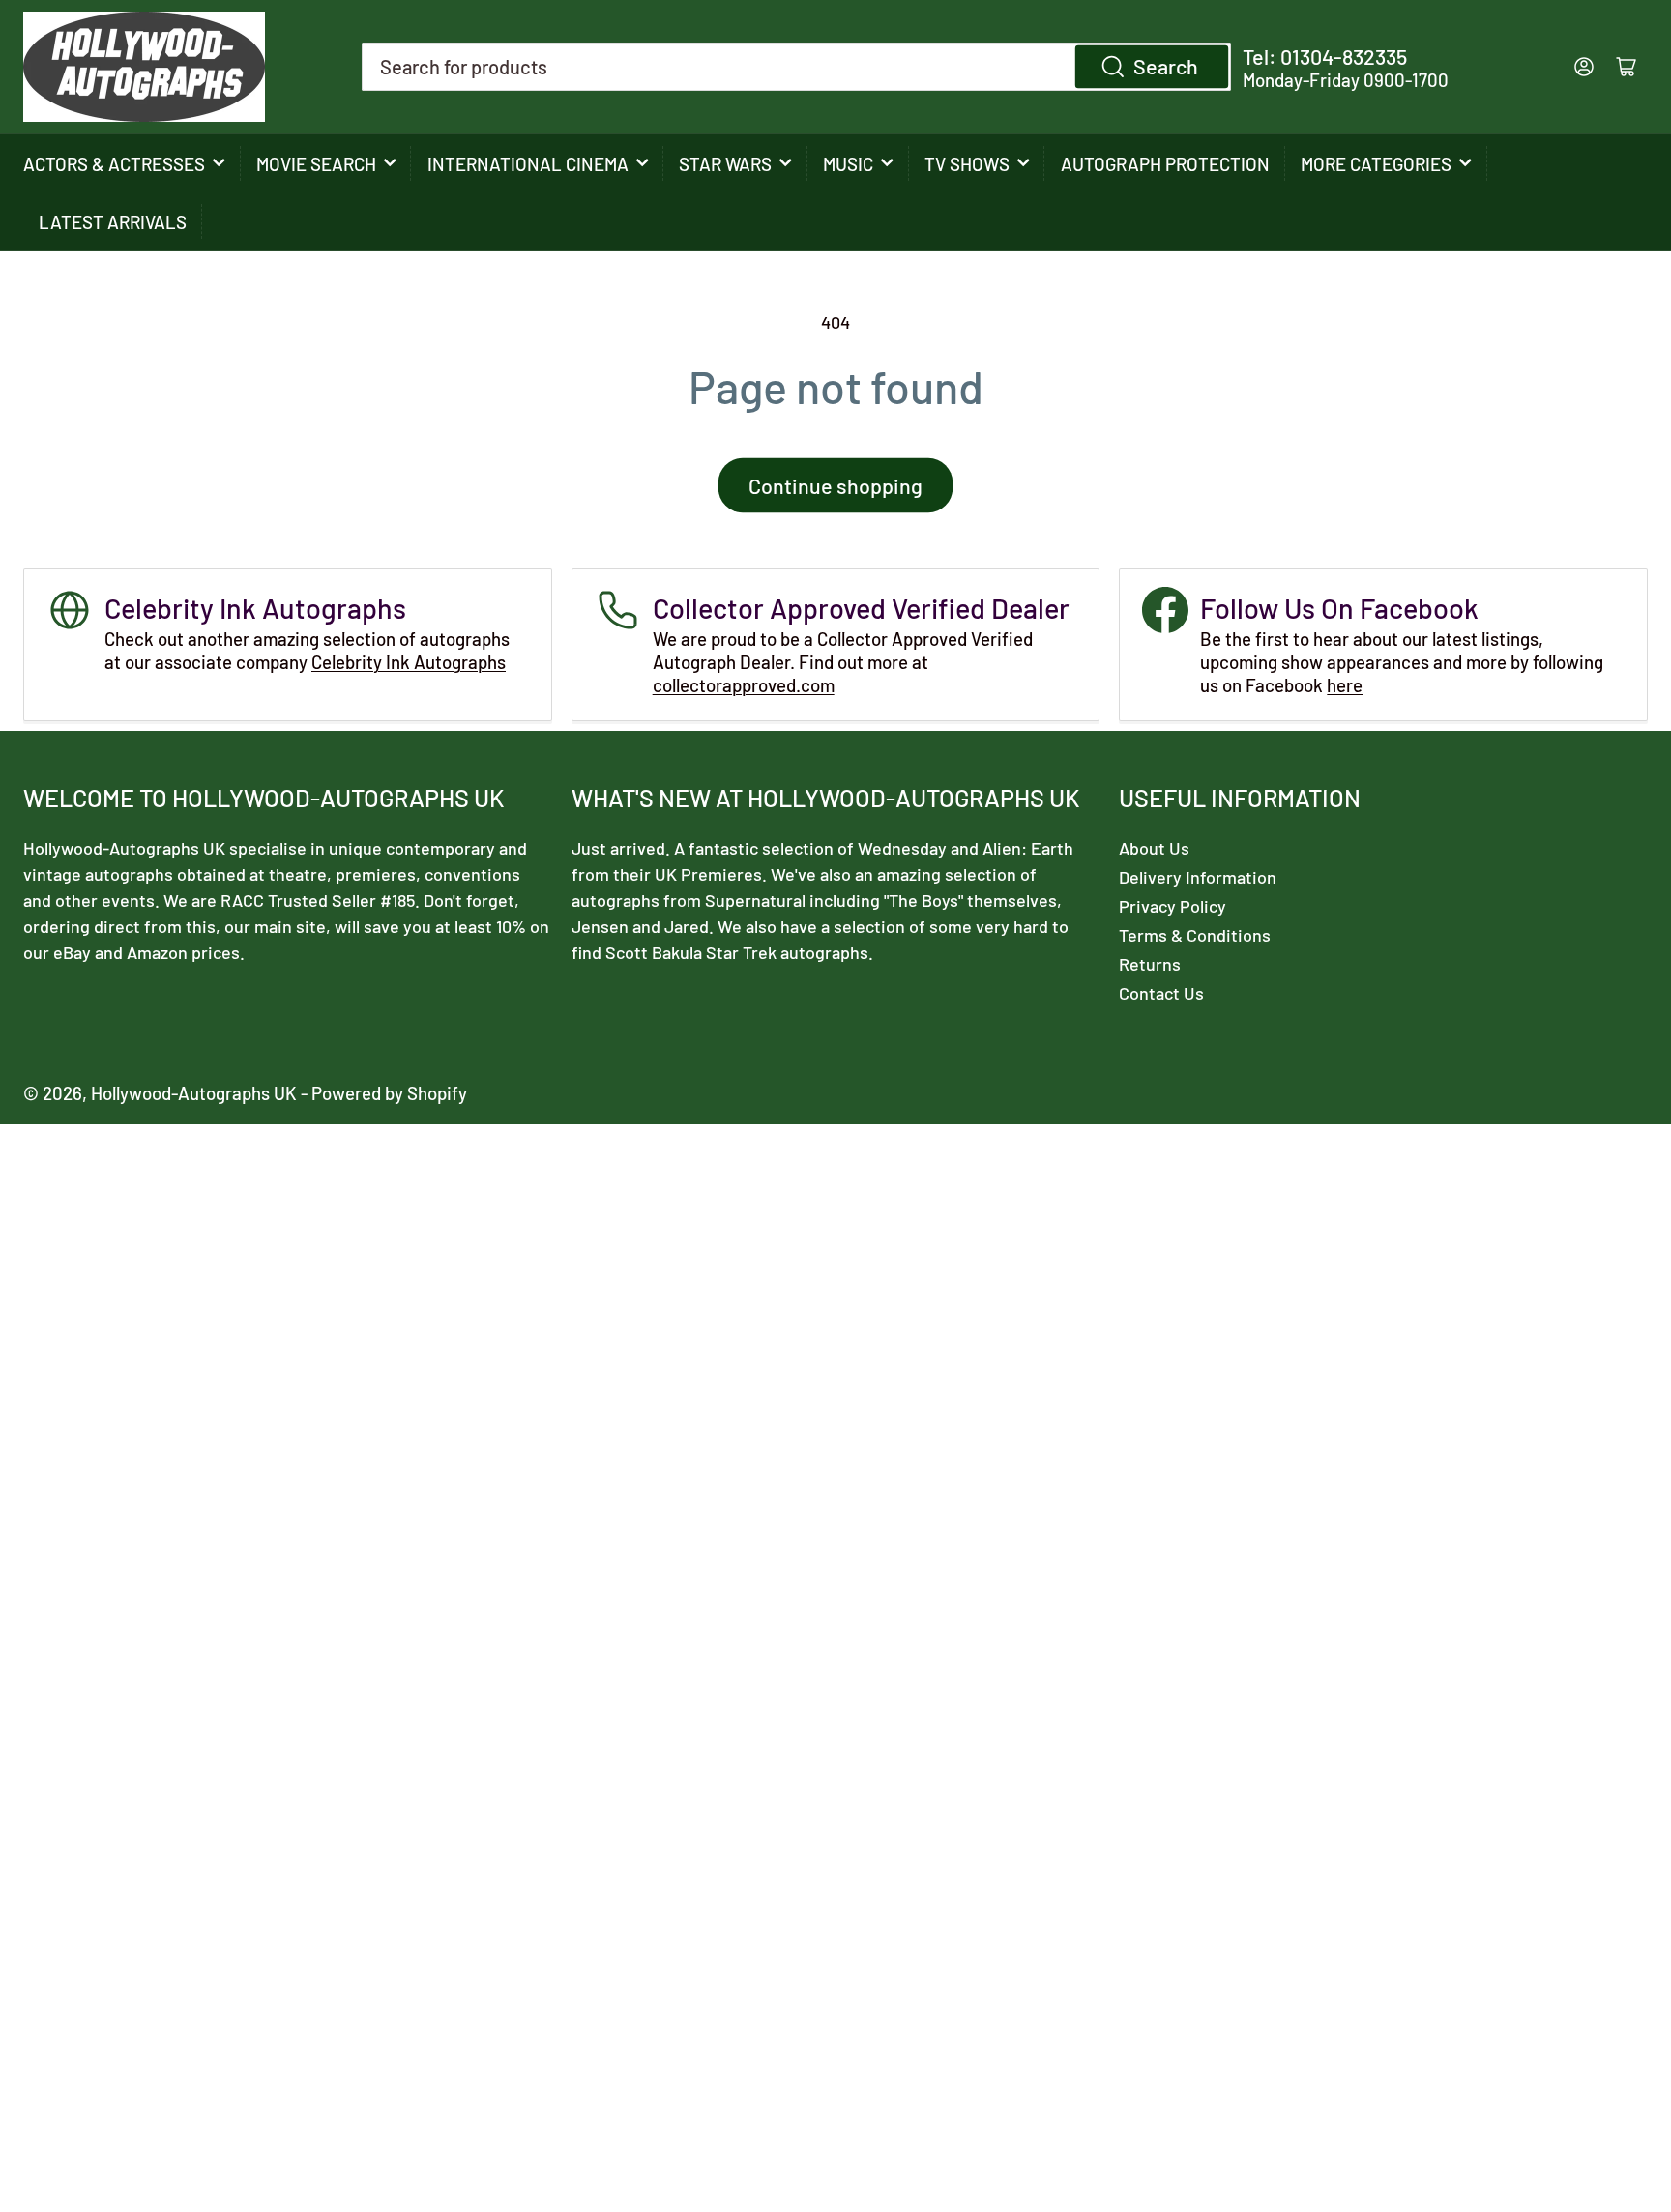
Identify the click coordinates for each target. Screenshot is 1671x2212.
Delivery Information (1198, 877)
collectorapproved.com (744, 685)
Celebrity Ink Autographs (409, 662)
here (1345, 685)
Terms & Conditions (1195, 935)
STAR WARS (725, 164)
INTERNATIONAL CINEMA (528, 164)
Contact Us (1161, 993)
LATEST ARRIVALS (113, 222)
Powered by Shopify (389, 1093)
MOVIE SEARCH (316, 164)
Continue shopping (835, 485)
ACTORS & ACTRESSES (114, 164)
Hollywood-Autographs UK (194, 1093)
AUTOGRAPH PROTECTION (1165, 164)
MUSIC (848, 164)
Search (1166, 66)
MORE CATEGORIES (1376, 164)
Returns (1150, 964)
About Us (1154, 848)
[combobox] (796, 67)
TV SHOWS (967, 164)
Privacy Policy (1173, 906)
